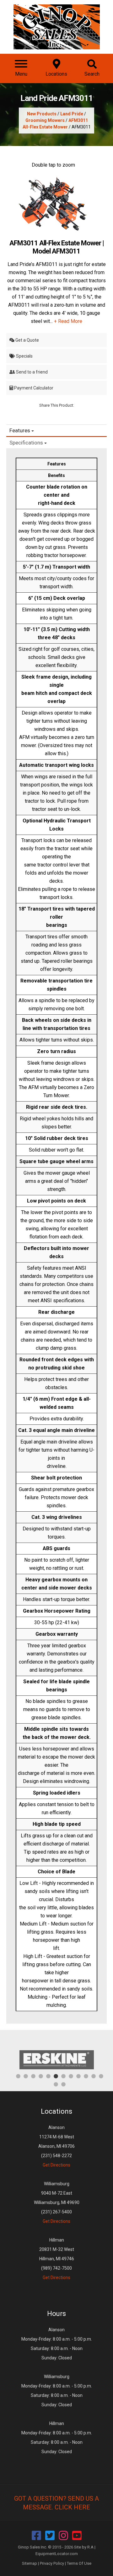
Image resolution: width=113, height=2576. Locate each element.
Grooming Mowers (45, 120)
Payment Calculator (33, 388)
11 (94, 2076)
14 (63, 2084)
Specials (24, 356)
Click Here (72, 2507)
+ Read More (68, 321)
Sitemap (30, 2563)
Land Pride (72, 114)
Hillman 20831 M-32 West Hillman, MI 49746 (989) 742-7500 (57, 2259)
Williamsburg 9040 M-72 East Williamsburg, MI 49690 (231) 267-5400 (57, 2202)
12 (101, 2076)
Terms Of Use (79, 2563)
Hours (56, 2314)
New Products (42, 114)
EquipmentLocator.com (57, 2554)
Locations (56, 2111)
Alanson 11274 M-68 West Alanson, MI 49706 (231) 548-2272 (56, 2146)
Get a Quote (27, 340)
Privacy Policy (52, 2563)
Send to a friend (31, 372)
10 (86, 2076)
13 (56, 2084)
